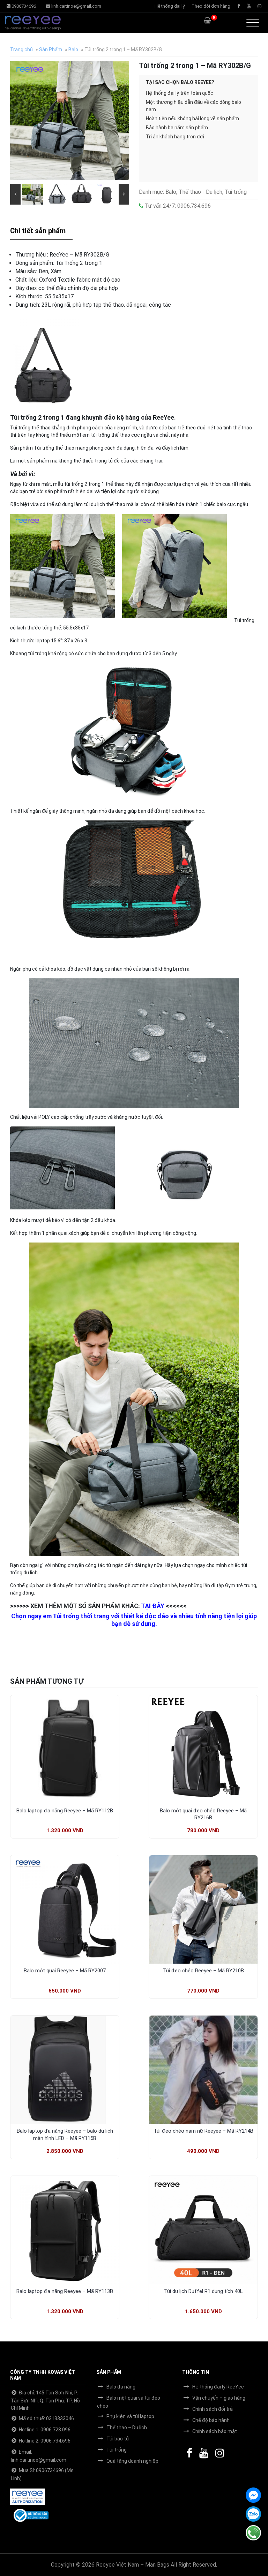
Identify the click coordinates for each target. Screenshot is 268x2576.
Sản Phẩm (51, 49)
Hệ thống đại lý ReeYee (218, 2387)
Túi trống (236, 192)
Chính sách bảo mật (215, 2431)
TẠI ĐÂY (153, 1606)
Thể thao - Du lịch (200, 192)
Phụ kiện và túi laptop (130, 2416)
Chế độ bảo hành (211, 2420)
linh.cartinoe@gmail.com (76, 6)
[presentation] (15, 194)
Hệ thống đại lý (170, 6)
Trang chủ (21, 49)
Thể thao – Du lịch (127, 2428)
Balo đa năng (121, 2387)
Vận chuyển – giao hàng (219, 2398)
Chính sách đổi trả (213, 2409)
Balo (73, 49)
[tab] (41, 231)
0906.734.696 (193, 206)
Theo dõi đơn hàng (211, 6)
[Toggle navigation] (253, 23)
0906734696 (23, 6)
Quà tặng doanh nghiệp (132, 2461)
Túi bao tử (118, 2439)
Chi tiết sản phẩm (38, 231)
